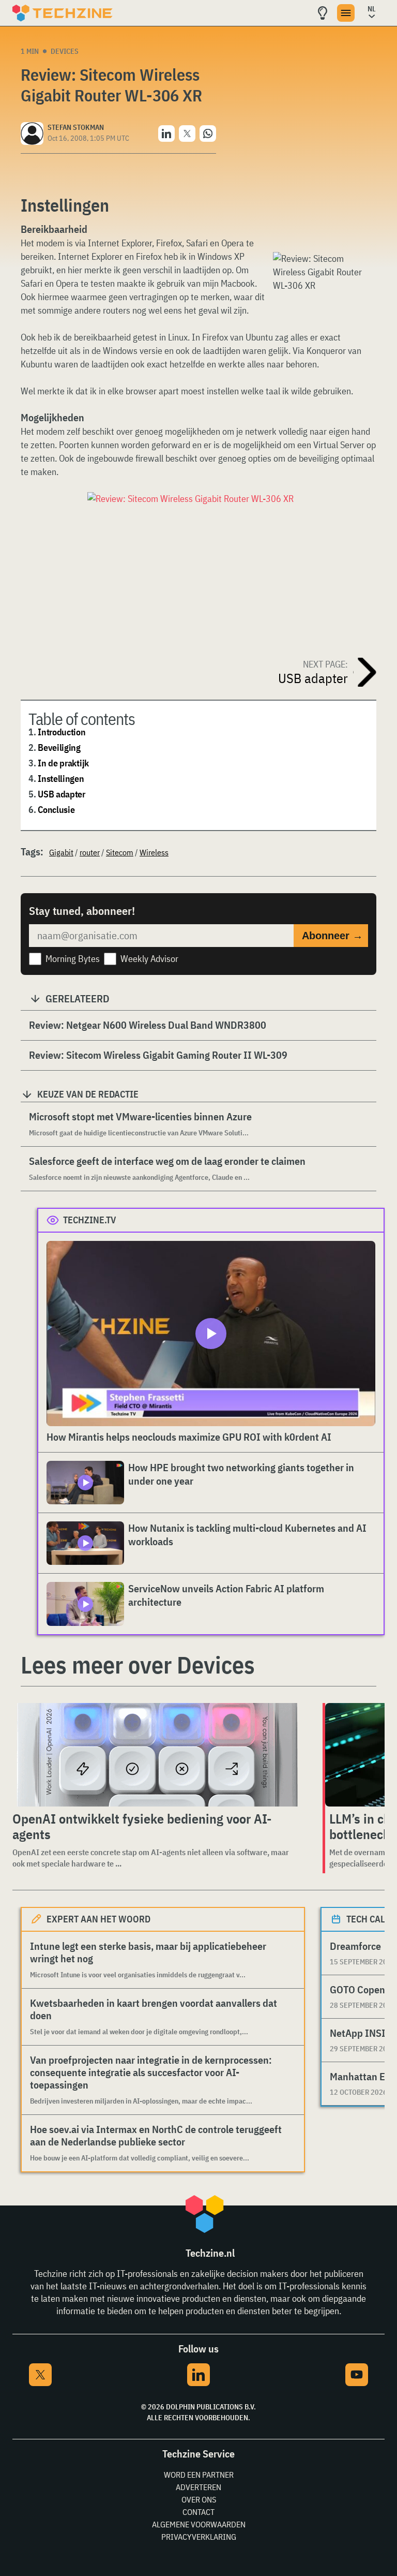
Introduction (62, 732)
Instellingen (61, 779)
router (90, 852)
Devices (65, 51)
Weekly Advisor (149, 959)
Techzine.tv (90, 1220)
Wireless (154, 852)
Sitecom (120, 852)
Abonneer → (332, 936)
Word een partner (199, 2475)
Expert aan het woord (98, 1919)
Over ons (199, 2499)
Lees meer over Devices (138, 1665)
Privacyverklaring (199, 2537)
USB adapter (62, 794)
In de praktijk (63, 763)
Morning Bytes (73, 959)
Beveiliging (59, 747)
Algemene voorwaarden (199, 2524)
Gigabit (61, 852)
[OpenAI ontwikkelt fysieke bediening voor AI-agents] (157, 1755)
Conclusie (56, 810)
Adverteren (198, 2487)
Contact (198, 2512)
